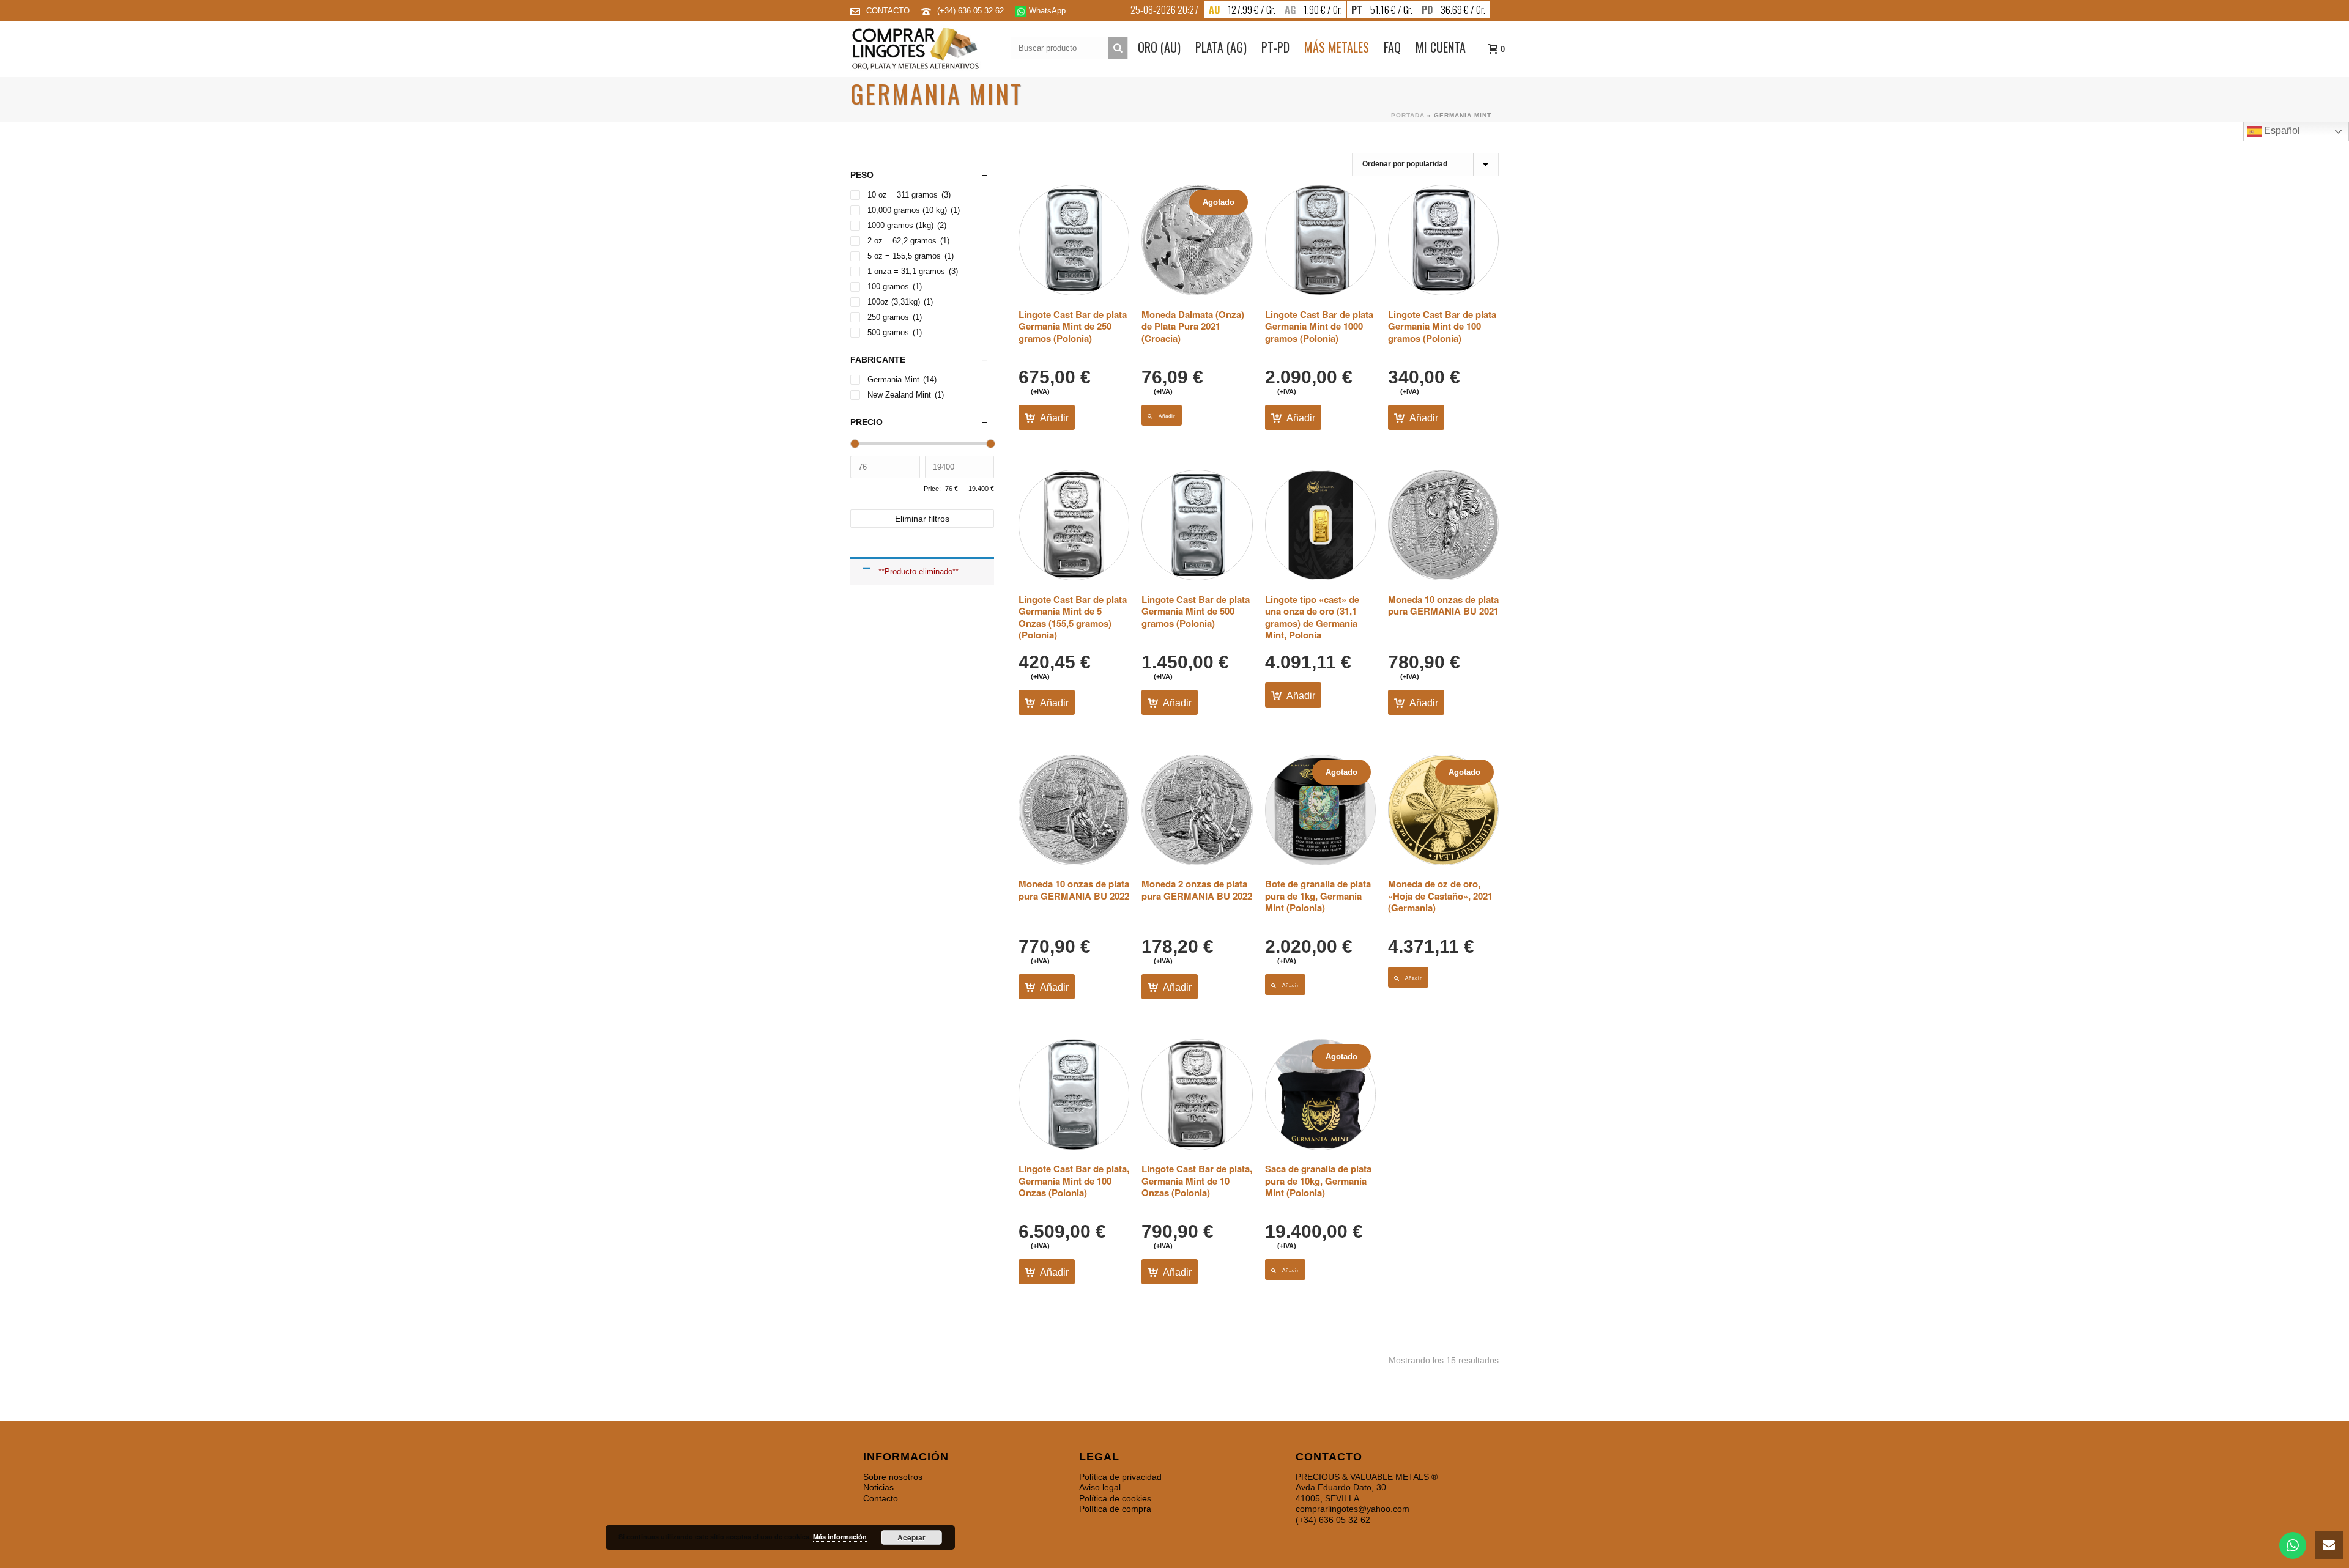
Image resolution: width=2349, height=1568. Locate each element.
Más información (840, 1537)
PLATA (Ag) (1221, 47)
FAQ (1392, 47)
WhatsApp (1046, 11)
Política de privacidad (1120, 1477)
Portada (1408, 115)
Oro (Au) (1159, 47)
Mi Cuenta (1441, 47)
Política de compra (1115, 1509)
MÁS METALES (1337, 47)
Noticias (878, 1487)
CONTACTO (888, 11)
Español (2281, 131)
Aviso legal (1100, 1487)
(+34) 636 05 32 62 (972, 11)
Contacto (881, 1498)
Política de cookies (1115, 1498)
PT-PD (1275, 47)
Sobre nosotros (893, 1477)
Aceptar (911, 1537)
